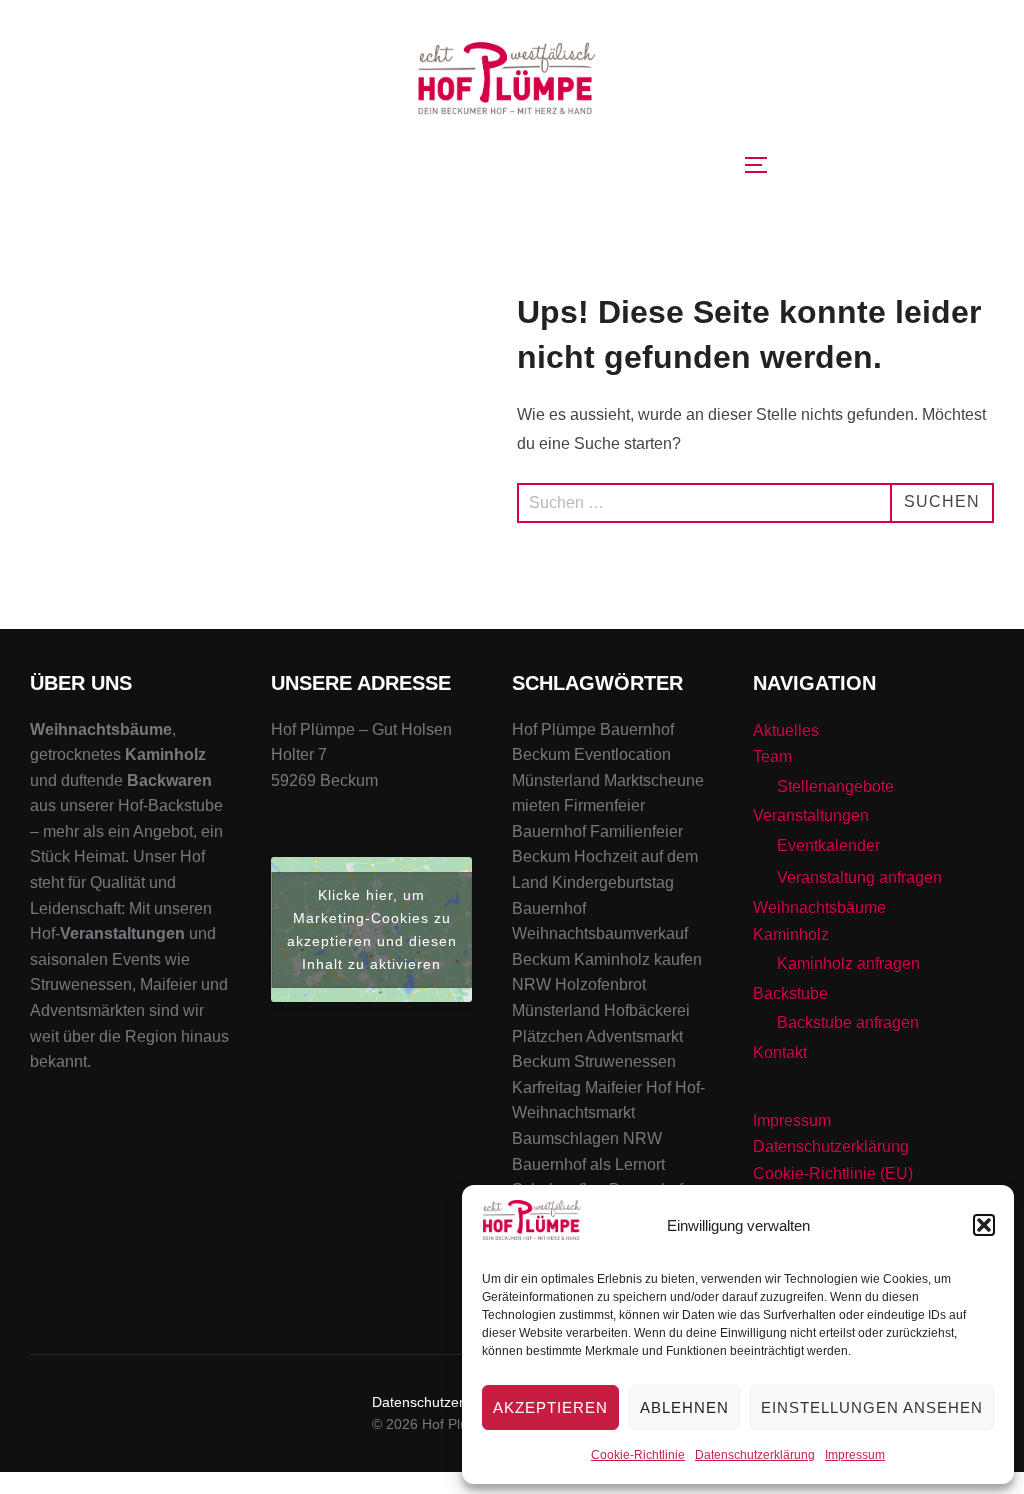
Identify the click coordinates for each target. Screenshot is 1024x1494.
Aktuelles (786, 730)
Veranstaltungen (811, 815)
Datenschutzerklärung (755, 1455)
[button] (984, 1225)
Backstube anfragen (848, 1022)
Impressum (855, 1455)
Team (772, 756)
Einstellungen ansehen (872, 1407)
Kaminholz (791, 934)
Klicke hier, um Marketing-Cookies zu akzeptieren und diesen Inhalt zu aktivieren (372, 929)
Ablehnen (684, 1407)
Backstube (790, 993)
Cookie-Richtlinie (638, 1455)
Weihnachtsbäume (819, 907)
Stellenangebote (835, 786)
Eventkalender (828, 845)
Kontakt (780, 1052)
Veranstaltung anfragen (859, 877)
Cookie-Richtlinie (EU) (833, 1173)
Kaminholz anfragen (848, 963)
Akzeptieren (550, 1407)
